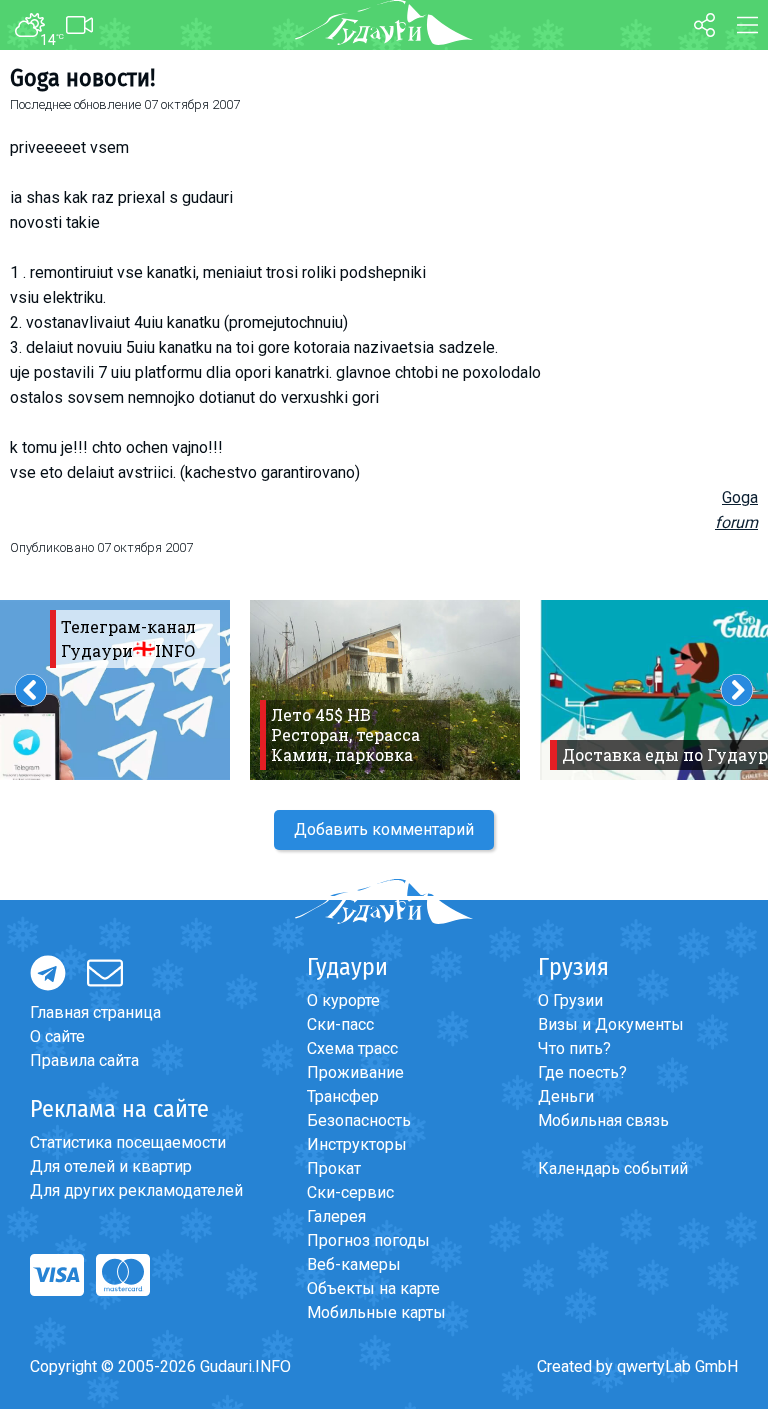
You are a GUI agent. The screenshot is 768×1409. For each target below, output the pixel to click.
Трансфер (343, 1096)
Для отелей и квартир (111, 1166)
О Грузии (570, 1000)
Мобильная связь (603, 1120)
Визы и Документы (611, 1024)
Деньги (566, 1096)
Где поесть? (582, 1072)
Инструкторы (357, 1144)
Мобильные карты (376, 1312)
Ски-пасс (340, 1024)
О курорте (343, 1000)
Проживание (355, 1072)
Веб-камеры (354, 1264)
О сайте (57, 1036)
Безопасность (359, 1120)
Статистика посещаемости (128, 1142)
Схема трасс (352, 1048)
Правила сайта (84, 1060)
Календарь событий (613, 1168)
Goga (740, 497)
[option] (385, 690)
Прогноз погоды (368, 1240)
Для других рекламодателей (136, 1190)
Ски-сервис (350, 1192)
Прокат (334, 1168)
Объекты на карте (373, 1288)
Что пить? (574, 1048)
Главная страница (95, 1012)
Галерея (336, 1216)
